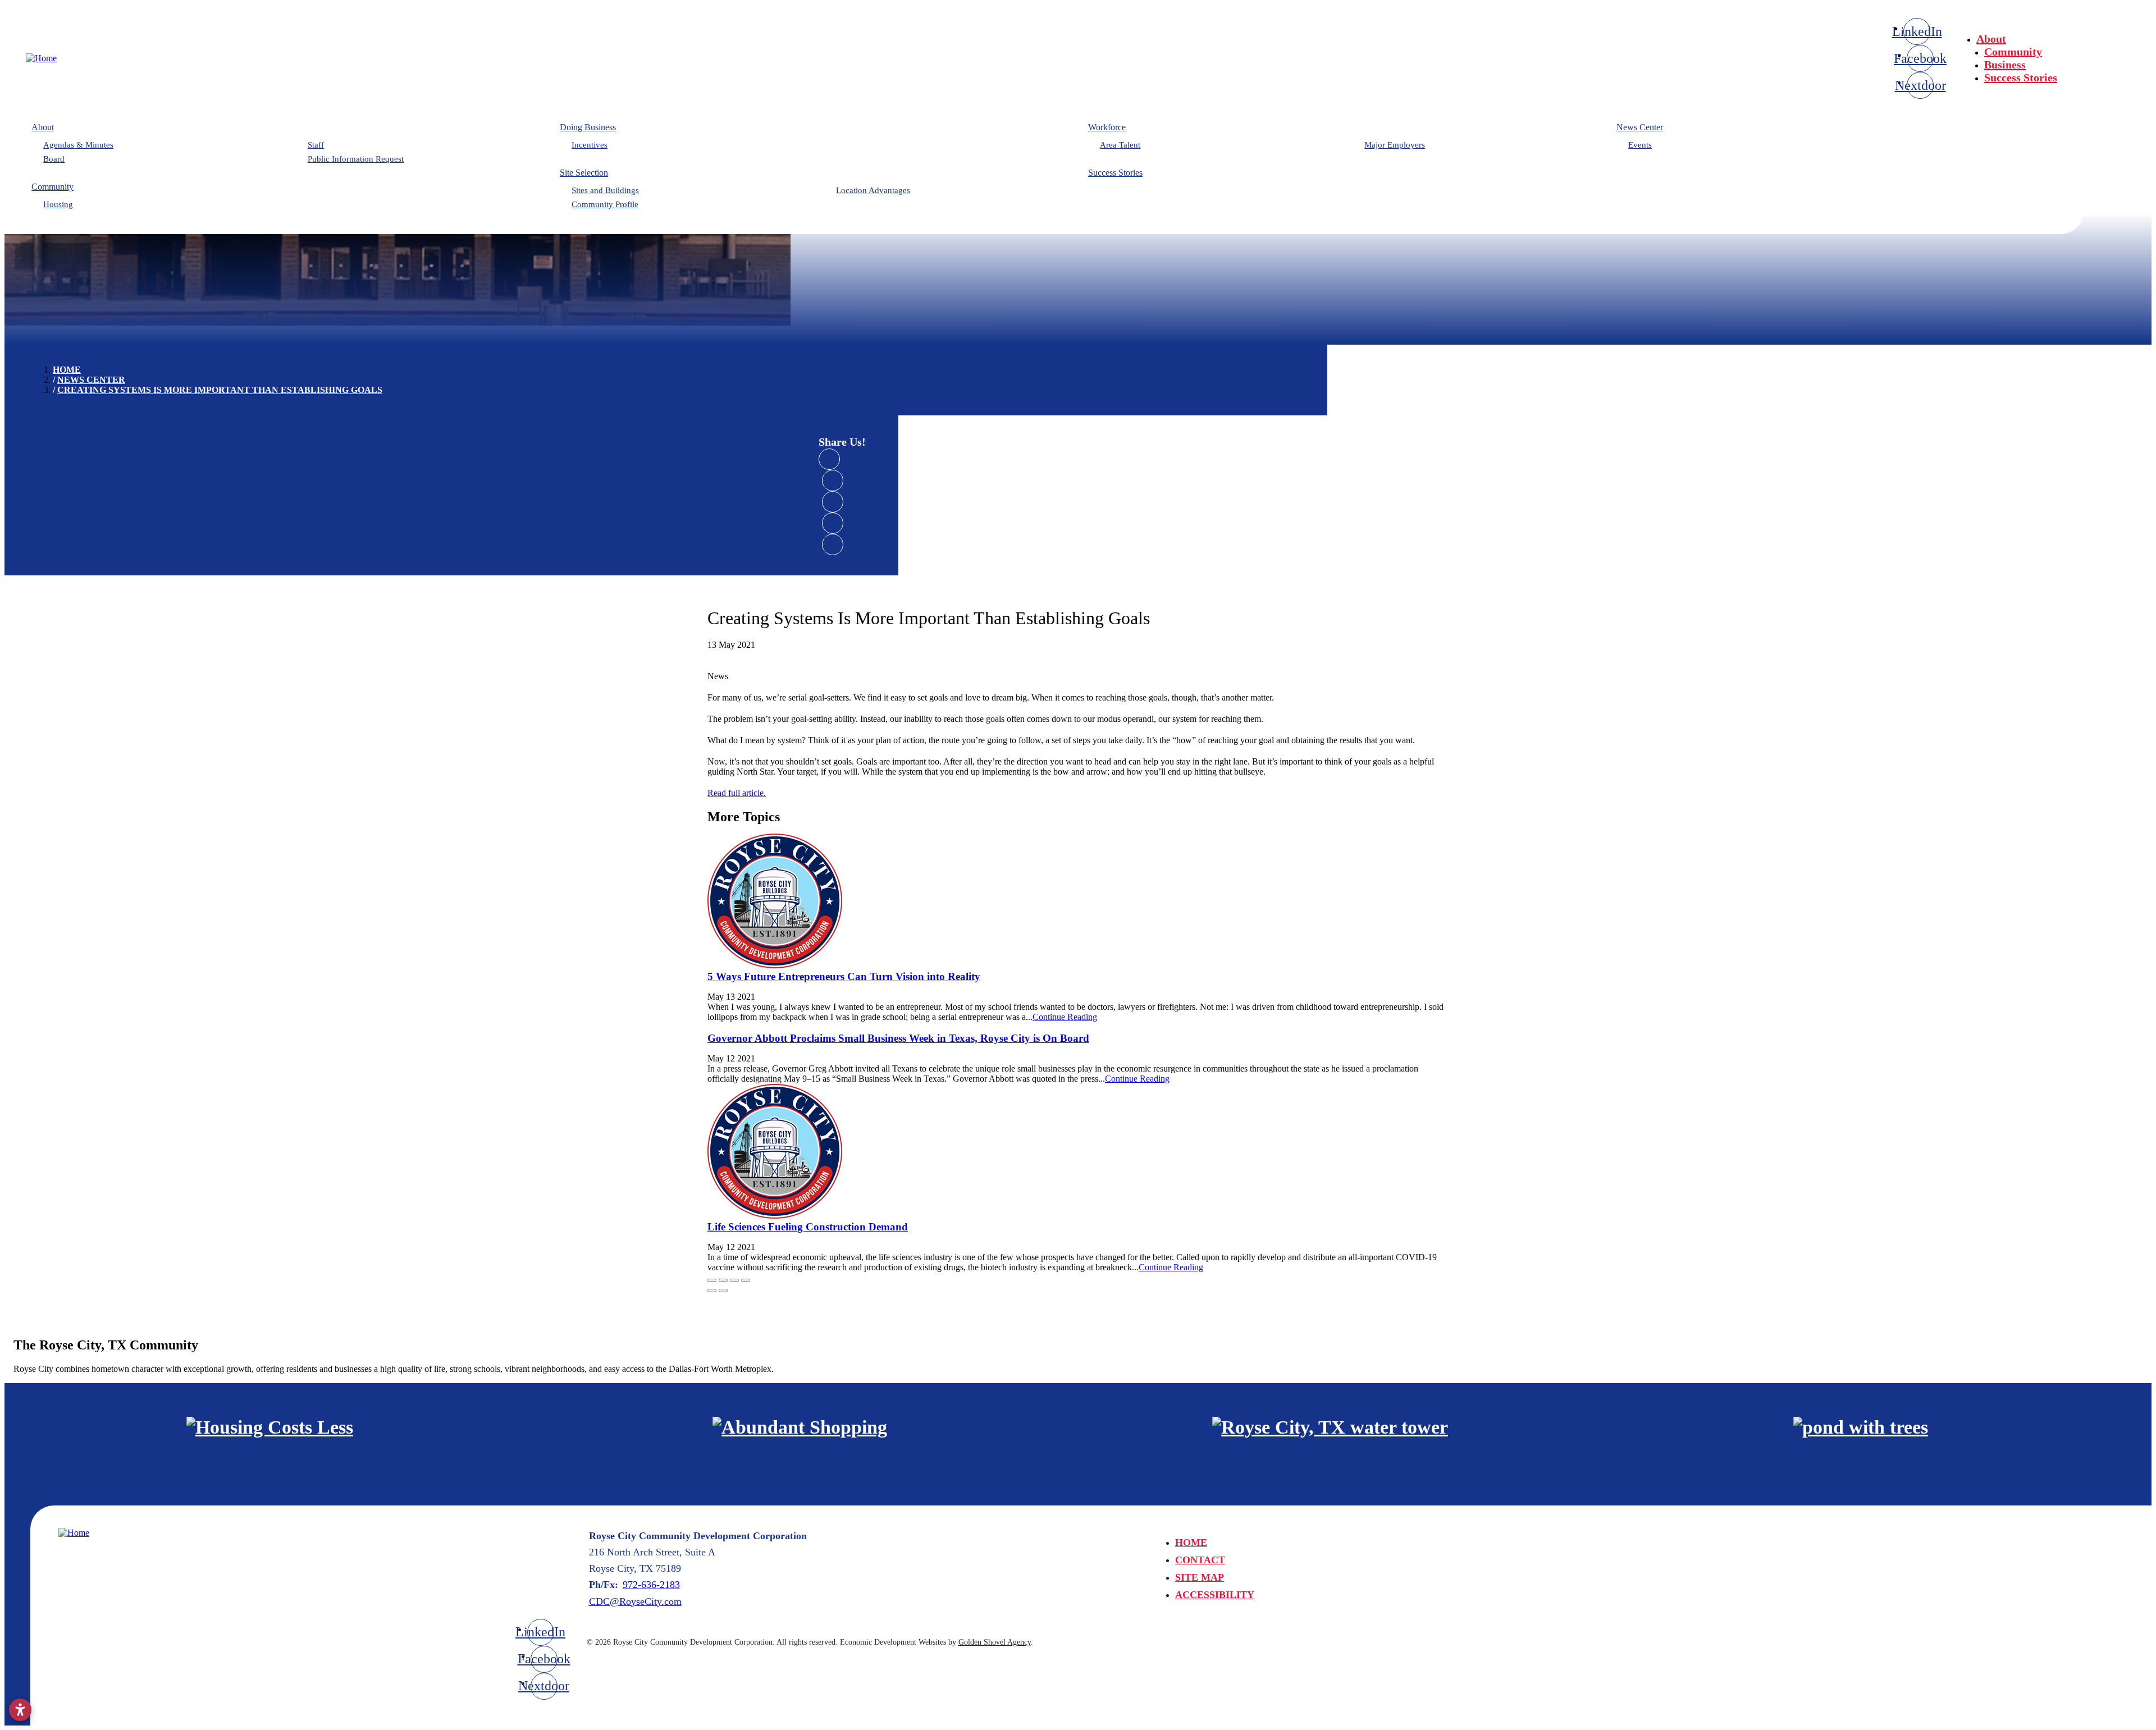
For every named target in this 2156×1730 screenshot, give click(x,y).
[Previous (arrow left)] (712, 1290)
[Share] (723, 1280)
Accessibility (1215, 1595)
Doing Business (588, 127)
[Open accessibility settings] (20, 1710)
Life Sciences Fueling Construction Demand (808, 1227)
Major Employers (1395, 145)
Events (1640, 145)
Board (54, 159)
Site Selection (584, 173)
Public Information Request (356, 159)
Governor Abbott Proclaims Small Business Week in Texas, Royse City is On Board (898, 1038)
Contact (1200, 1560)
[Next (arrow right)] (723, 1290)
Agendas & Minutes (78, 145)
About (1991, 39)
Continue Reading (1065, 1017)
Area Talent (1120, 145)
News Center (1640, 127)
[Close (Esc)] (712, 1280)
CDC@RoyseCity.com (635, 1601)
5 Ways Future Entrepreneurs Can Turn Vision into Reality (844, 976)
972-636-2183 (651, 1585)
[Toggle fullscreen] (734, 1280)
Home (1191, 1543)
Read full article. (737, 793)
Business (2005, 65)
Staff (316, 145)
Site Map (1200, 1577)
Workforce (1107, 127)
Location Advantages (873, 190)
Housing (58, 204)
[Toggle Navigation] (2118, 35)
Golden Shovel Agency (995, 1642)
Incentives (590, 145)
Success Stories (2021, 77)
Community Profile (605, 204)
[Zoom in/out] (746, 1280)
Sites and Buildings (605, 190)
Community (2013, 52)
